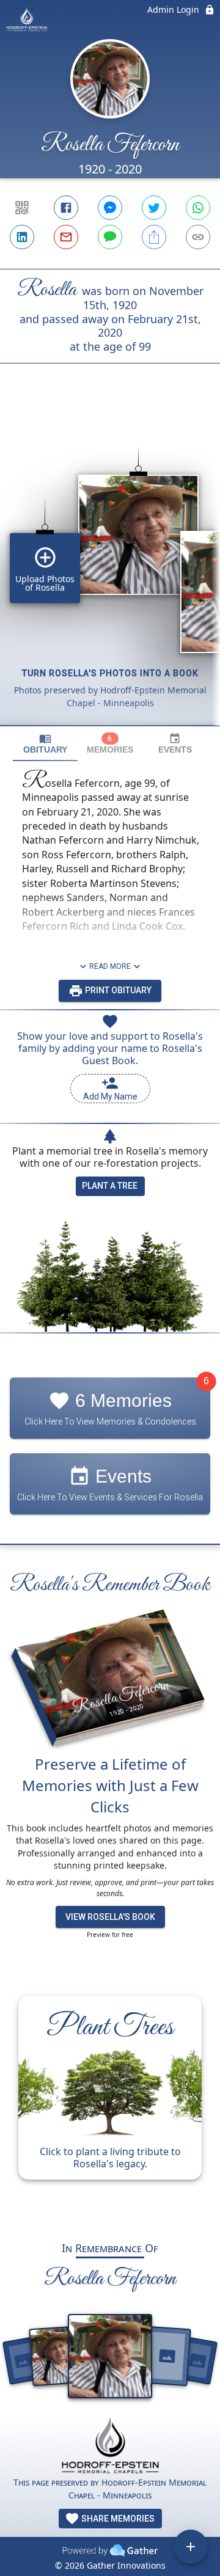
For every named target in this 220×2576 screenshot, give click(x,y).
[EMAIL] (66, 237)
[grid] (110, 565)
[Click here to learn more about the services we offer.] (110, 2447)
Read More (110, 966)
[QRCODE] (22, 208)
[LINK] (198, 237)
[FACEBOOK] (66, 208)
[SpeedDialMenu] (191, 2547)
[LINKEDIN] (22, 237)
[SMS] (110, 237)
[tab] (45, 744)
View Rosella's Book (110, 1917)
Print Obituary (117, 990)
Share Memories (117, 2519)
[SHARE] (154, 237)
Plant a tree (110, 1186)
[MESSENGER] (110, 208)
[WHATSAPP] (198, 208)
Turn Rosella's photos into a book (110, 673)
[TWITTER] (154, 208)
